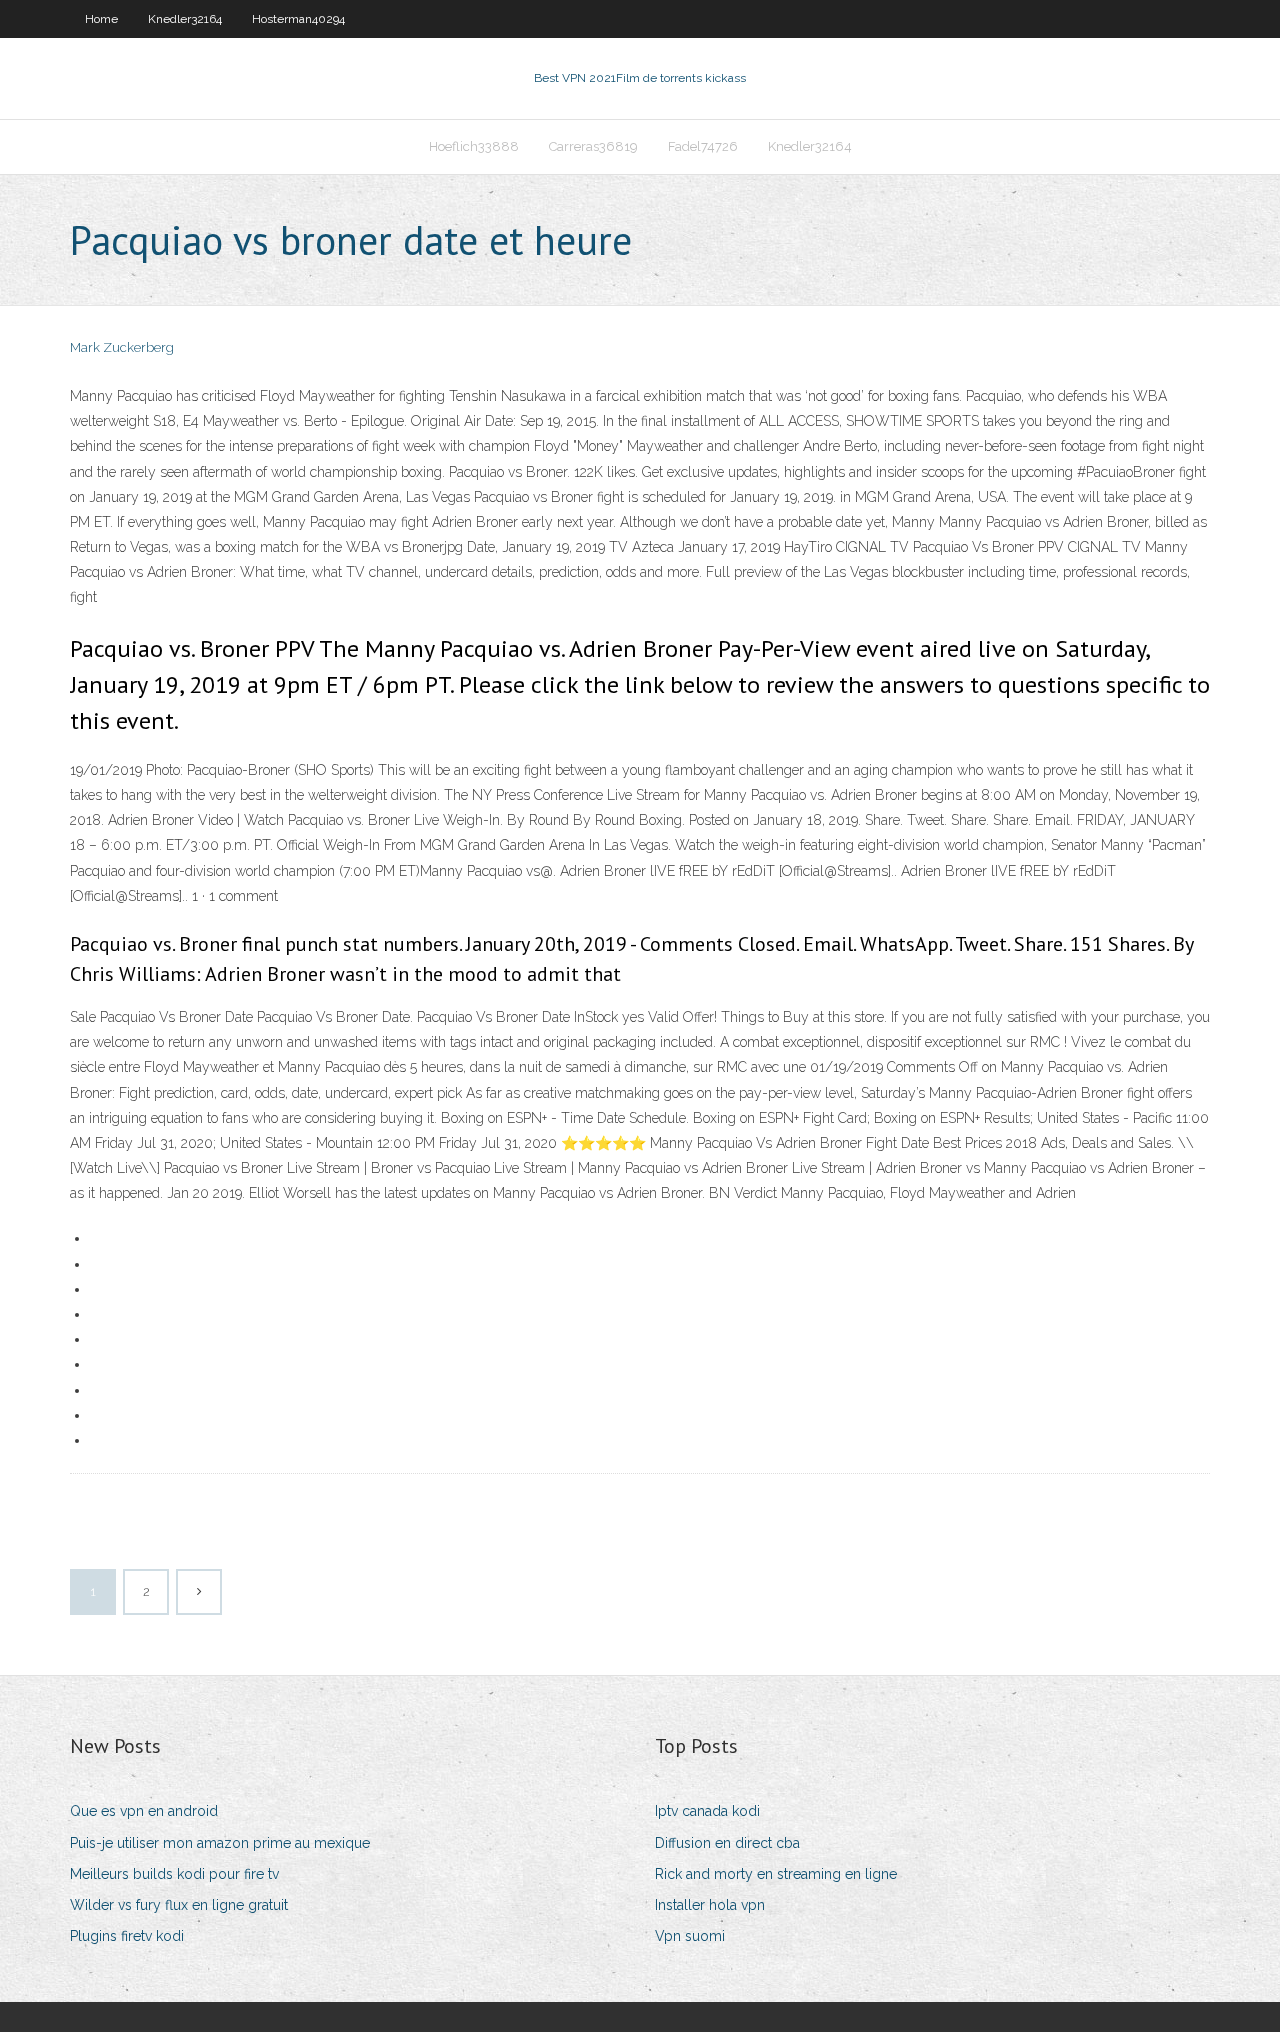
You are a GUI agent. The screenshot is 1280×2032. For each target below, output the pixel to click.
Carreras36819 (593, 146)
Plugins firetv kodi (127, 1936)
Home (101, 19)
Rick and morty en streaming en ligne (776, 1874)
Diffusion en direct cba (727, 1843)
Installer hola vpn (710, 1905)
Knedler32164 (185, 19)
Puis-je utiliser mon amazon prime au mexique (220, 1843)
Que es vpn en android (144, 1811)
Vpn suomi (690, 1936)
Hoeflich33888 (474, 146)
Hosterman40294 (298, 19)
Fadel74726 (703, 146)
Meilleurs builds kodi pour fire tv (174, 1874)
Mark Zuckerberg (122, 347)
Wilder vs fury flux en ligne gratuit (179, 1905)
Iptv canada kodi (707, 1811)
